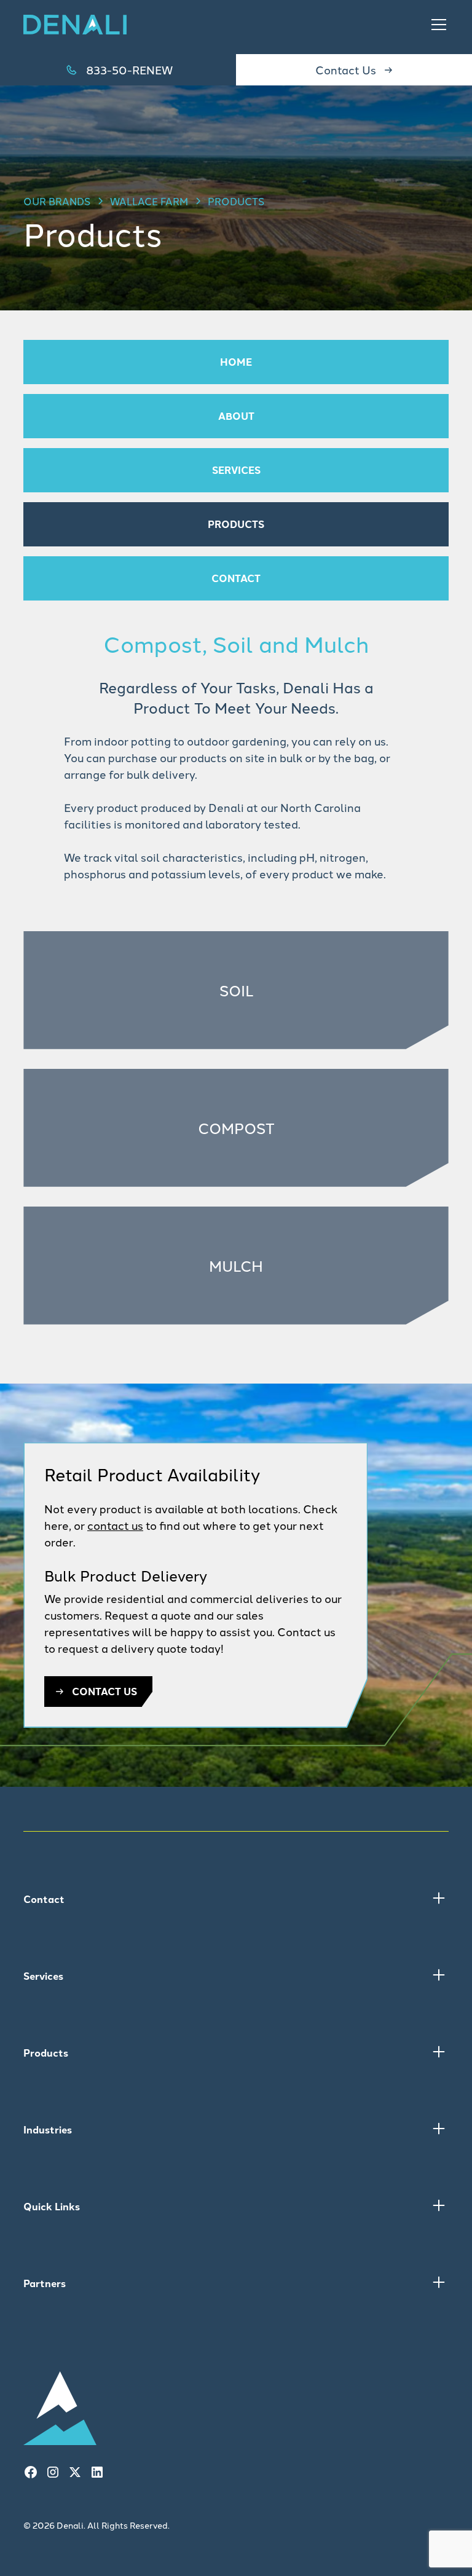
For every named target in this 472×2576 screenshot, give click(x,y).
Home (236, 362)
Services (236, 470)
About (236, 416)
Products (236, 524)
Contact (236, 578)
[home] (75, 25)
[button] (436, 25)
